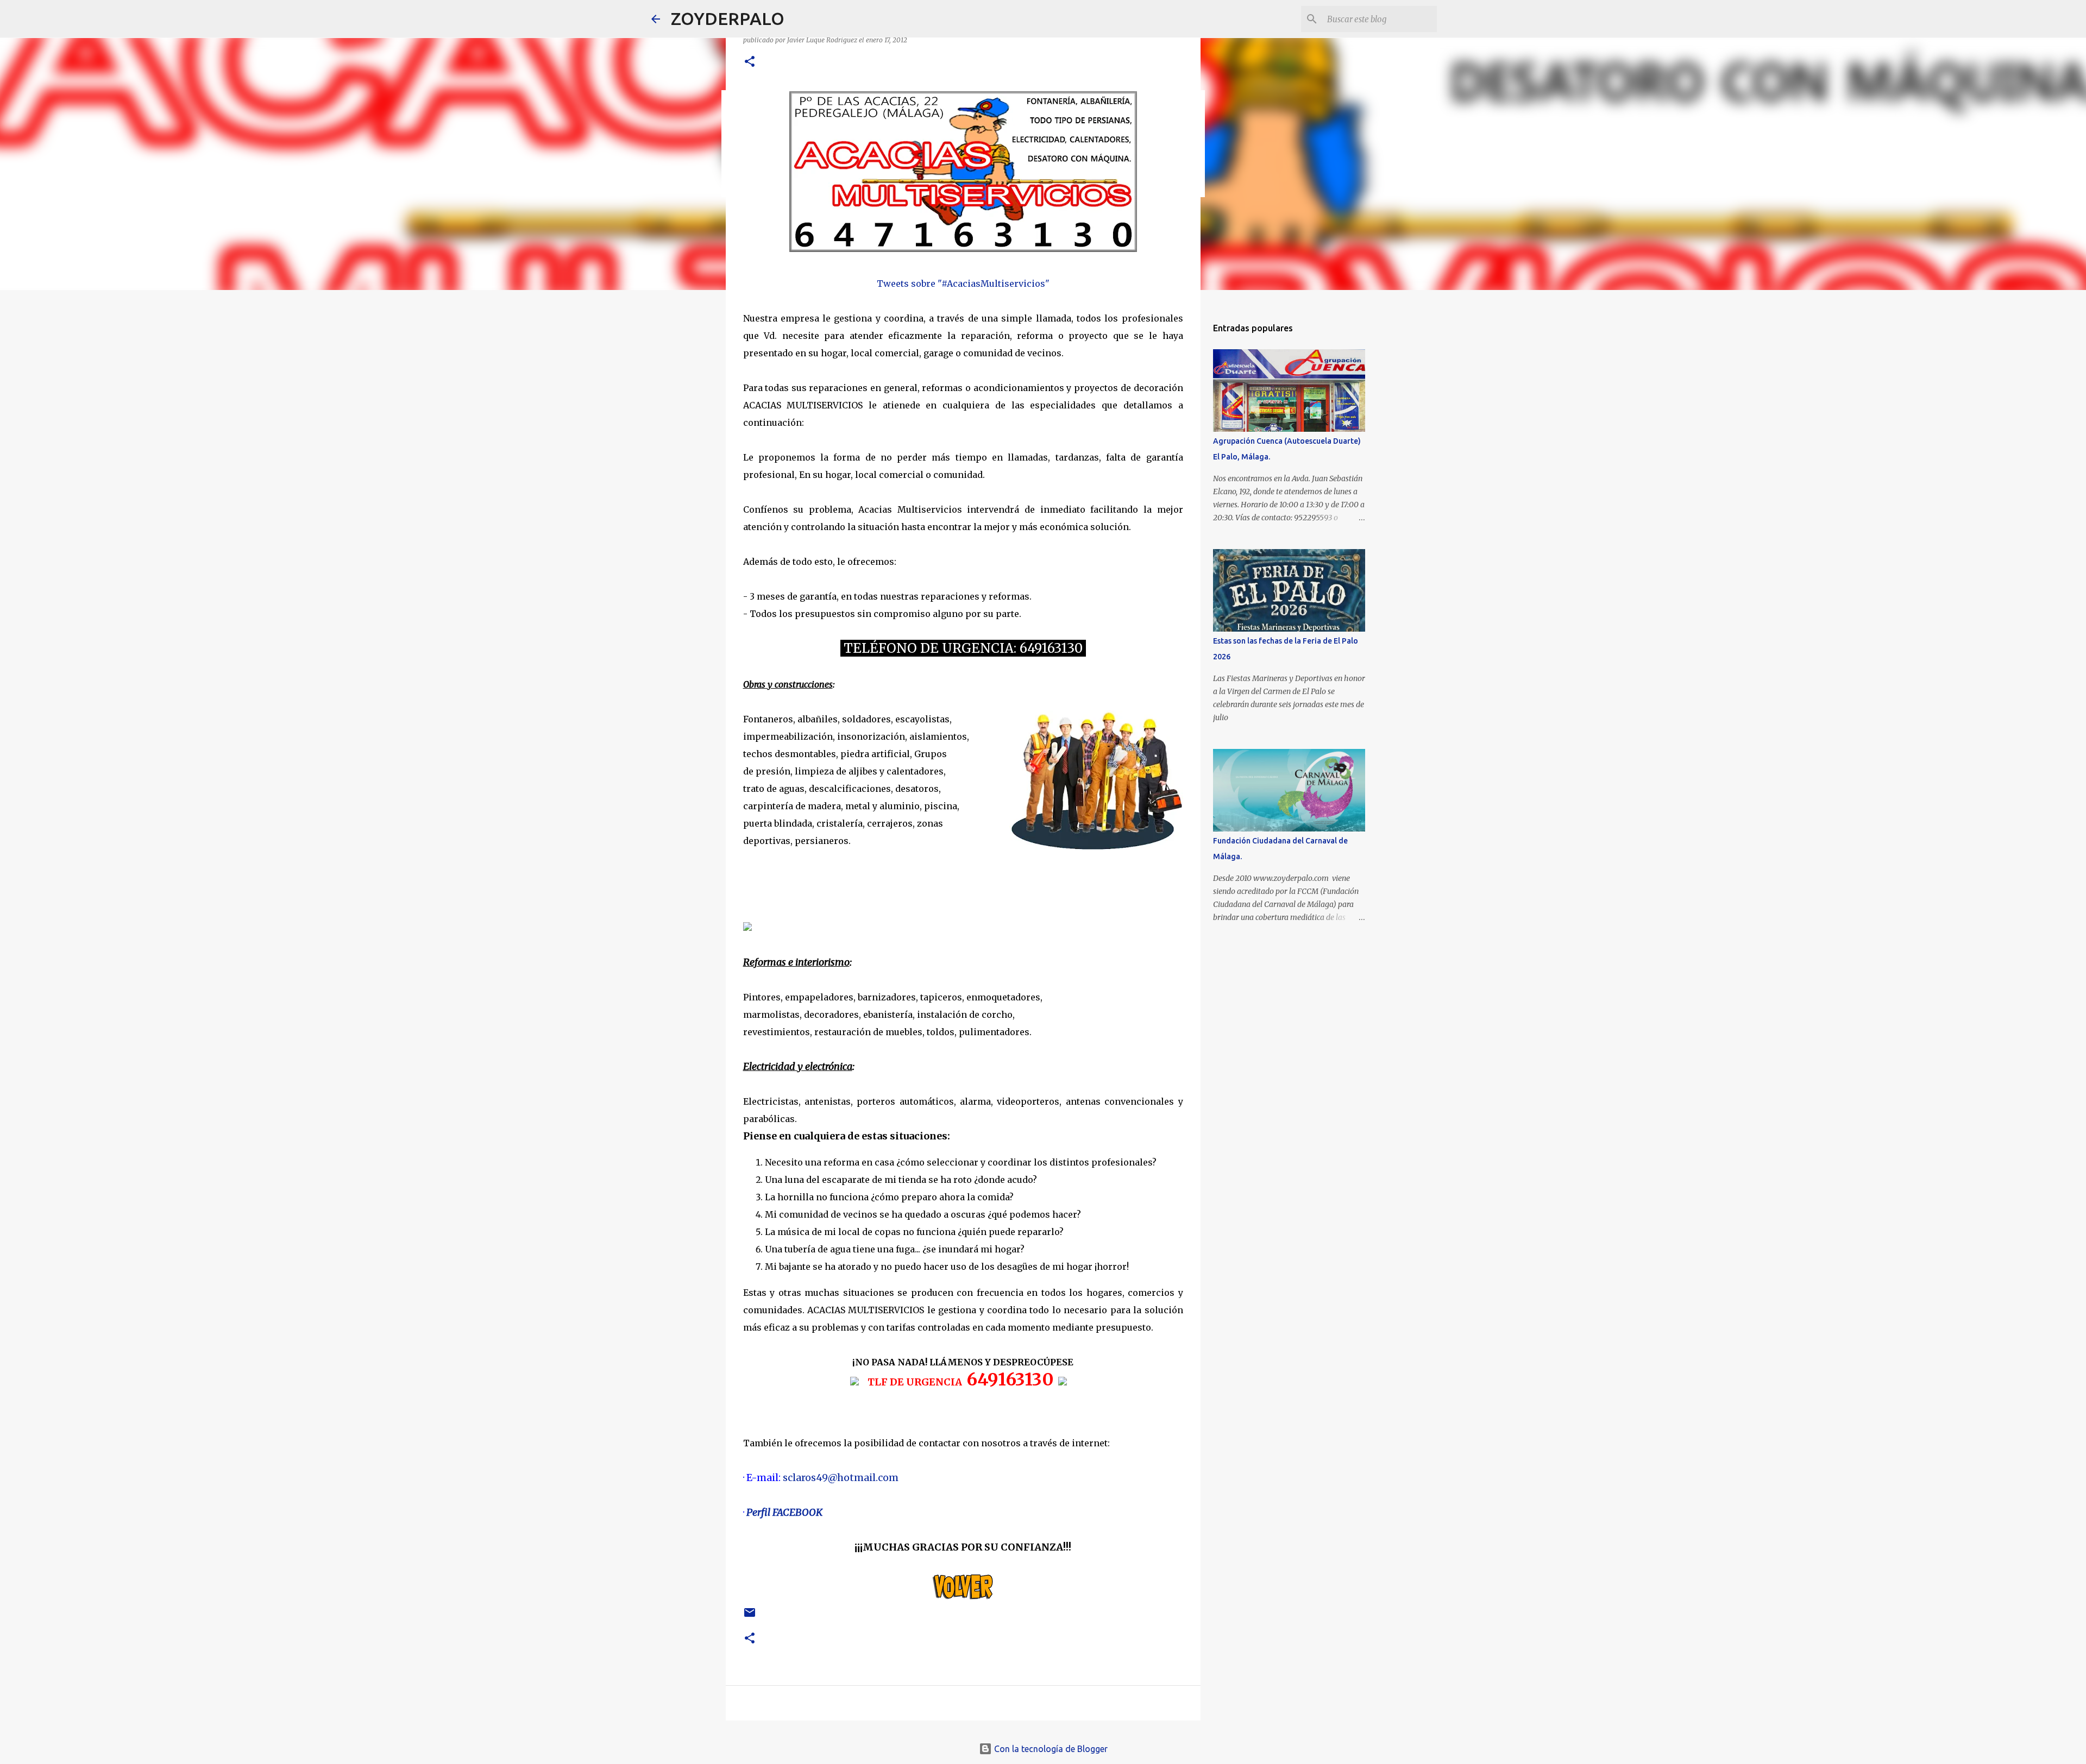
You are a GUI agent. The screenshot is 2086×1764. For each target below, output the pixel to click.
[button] (750, 62)
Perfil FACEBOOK (784, 1512)
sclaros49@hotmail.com (841, 1478)
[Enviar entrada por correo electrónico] (750, 1617)
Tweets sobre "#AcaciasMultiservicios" (963, 283)
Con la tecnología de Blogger (1050, 1749)
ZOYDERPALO (728, 18)
